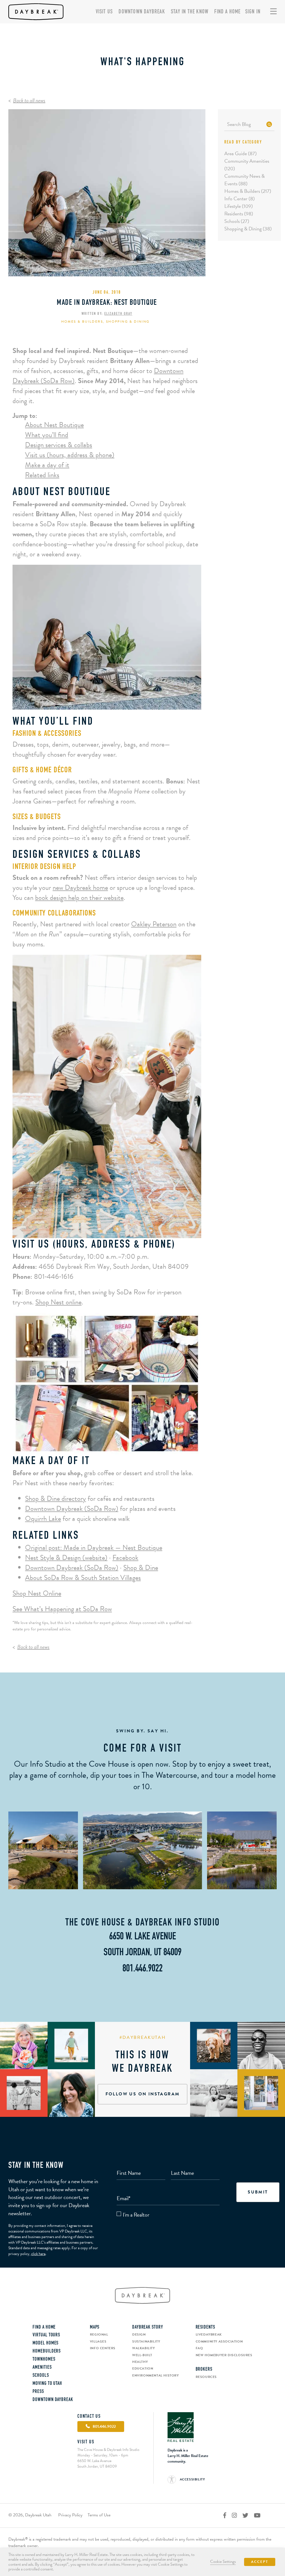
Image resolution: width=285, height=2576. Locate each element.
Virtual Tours (46, 2335)
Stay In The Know (190, 12)
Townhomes (44, 2360)
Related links (42, 475)
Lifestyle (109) (239, 206)
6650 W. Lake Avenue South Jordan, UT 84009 (97, 2464)
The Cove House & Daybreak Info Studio (142, 1923)
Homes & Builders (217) (248, 191)
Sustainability (146, 2341)
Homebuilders (47, 2351)
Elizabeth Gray (118, 314)
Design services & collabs (59, 445)
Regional (99, 2334)
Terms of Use (99, 2515)
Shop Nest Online (37, 1593)
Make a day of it (47, 465)
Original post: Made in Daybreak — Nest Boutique (94, 1548)
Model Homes (46, 2343)
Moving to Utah (47, 2384)
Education (143, 2368)
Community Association (219, 2341)
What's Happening (143, 62)
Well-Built (142, 2355)
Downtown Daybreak (142, 12)
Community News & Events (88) (245, 180)
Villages (98, 2341)
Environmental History (156, 2375)
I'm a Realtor (136, 2215)
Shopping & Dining (128, 322)
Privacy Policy (70, 2515)
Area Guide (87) (240, 153)
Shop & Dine (141, 1568)
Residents (205, 2327)
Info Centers (103, 2348)
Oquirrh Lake (43, 1519)
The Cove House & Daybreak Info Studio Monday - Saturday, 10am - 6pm (108, 2452)
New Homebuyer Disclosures (224, 2355)
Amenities (42, 2368)
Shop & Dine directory (56, 1498)
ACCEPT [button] (260, 2562)
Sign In (253, 12)
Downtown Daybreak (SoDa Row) (72, 1509)
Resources (206, 2377)
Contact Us (89, 2417)
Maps (95, 2327)
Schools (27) (237, 221)
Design (139, 2334)
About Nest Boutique (54, 425)
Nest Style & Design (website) (66, 1558)
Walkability (144, 2348)
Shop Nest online (58, 1302)
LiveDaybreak (209, 2334)
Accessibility (192, 2479)
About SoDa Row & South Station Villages (83, 1578)
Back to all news (29, 100)
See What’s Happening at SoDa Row (62, 1609)
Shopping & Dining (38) (248, 229)
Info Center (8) (239, 199)
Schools (41, 2376)
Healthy (140, 2362)
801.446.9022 (142, 1969)
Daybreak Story (148, 2327)
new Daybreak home (80, 888)
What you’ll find (47, 435)
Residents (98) (239, 214)
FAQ (199, 2348)
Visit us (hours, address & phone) (70, 455)
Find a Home (227, 12)
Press (38, 2392)
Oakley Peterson (154, 924)
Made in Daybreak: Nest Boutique (107, 303)
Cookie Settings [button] (223, 2562)
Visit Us (104, 12)
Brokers (204, 2370)
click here (38, 2254)
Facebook (125, 1558)
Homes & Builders (82, 322)
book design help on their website (79, 898)
